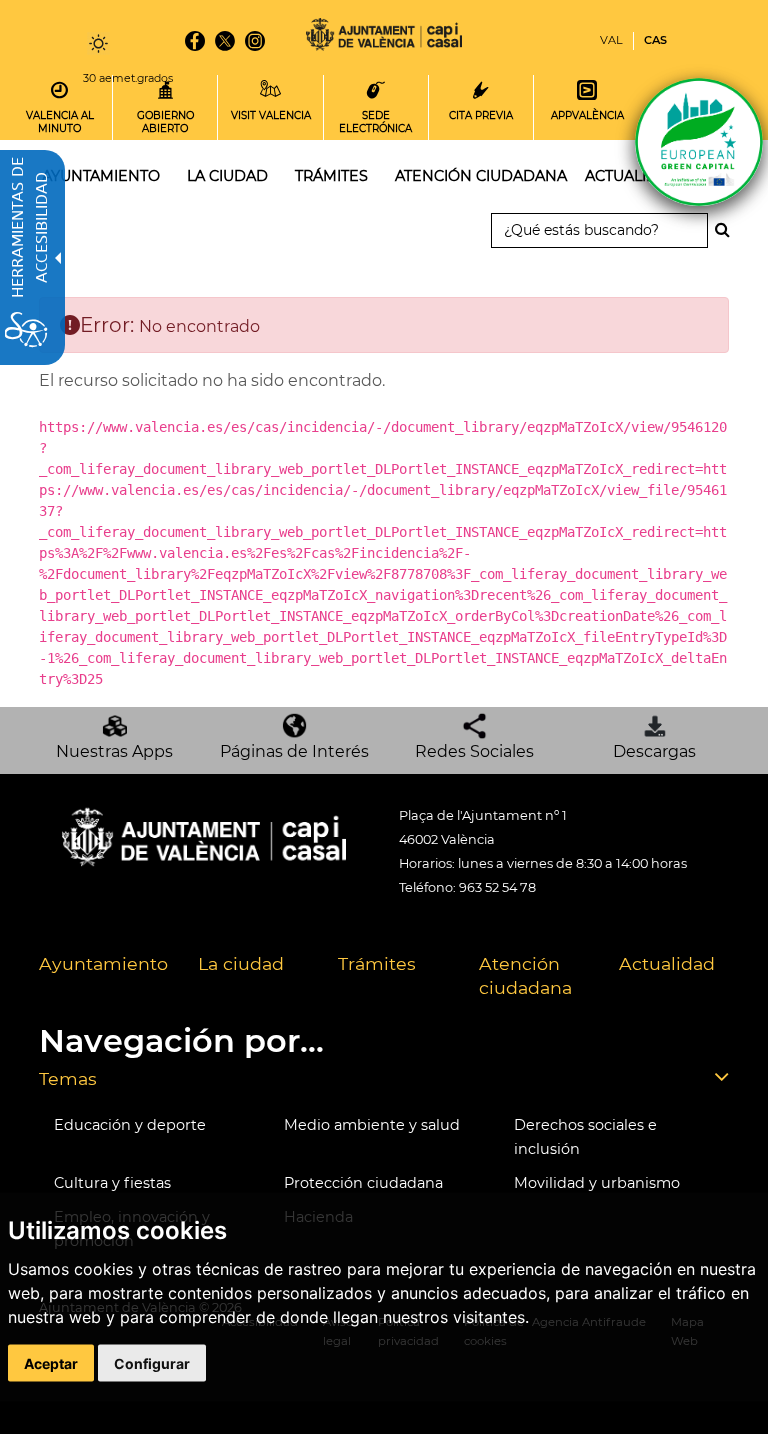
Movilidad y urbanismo (597, 1183)
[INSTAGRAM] (255, 41)
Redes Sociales (474, 751)
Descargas (654, 751)
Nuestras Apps (114, 751)
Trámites (377, 963)
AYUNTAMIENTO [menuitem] (101, 176)
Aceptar (51, 1362)
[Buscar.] (728, 230)
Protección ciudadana (363, 1183)
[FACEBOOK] (195, 41)
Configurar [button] (152, 1362)
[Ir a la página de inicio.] (384, 37)
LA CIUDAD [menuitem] (227, 176)
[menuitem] (103, 977)
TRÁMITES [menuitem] (331, 176)
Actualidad (667, 963)
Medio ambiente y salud (372, 1125)
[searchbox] (599, 230)
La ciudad (241, 963)
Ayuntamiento (103, 963)
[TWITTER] (225, 41)
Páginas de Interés (294, 751)
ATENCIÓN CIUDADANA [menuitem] (481, 176)
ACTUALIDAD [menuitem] (632, 176)
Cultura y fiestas (112, 1183)
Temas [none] (68, 1078)
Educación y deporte (130, 1125)
